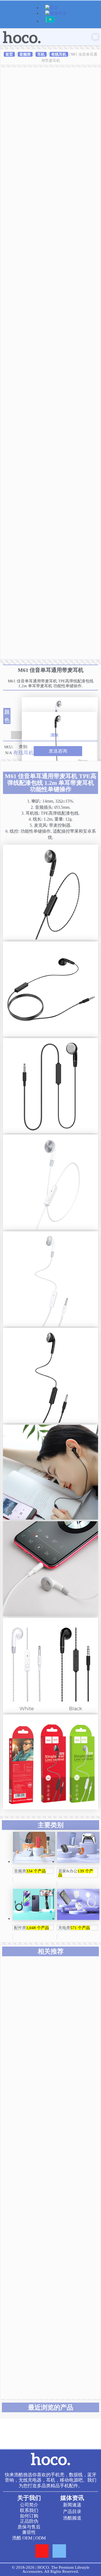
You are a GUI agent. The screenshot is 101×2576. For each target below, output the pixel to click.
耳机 (41, 54)
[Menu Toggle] (95, 37)
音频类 (25, 54)
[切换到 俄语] (50, 22)
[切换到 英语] (52, 8)
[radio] (60, 705)
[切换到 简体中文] (56, 14)
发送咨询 (58, 751)
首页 (9, 54)
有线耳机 (59, 54)
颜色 (7, 716)
